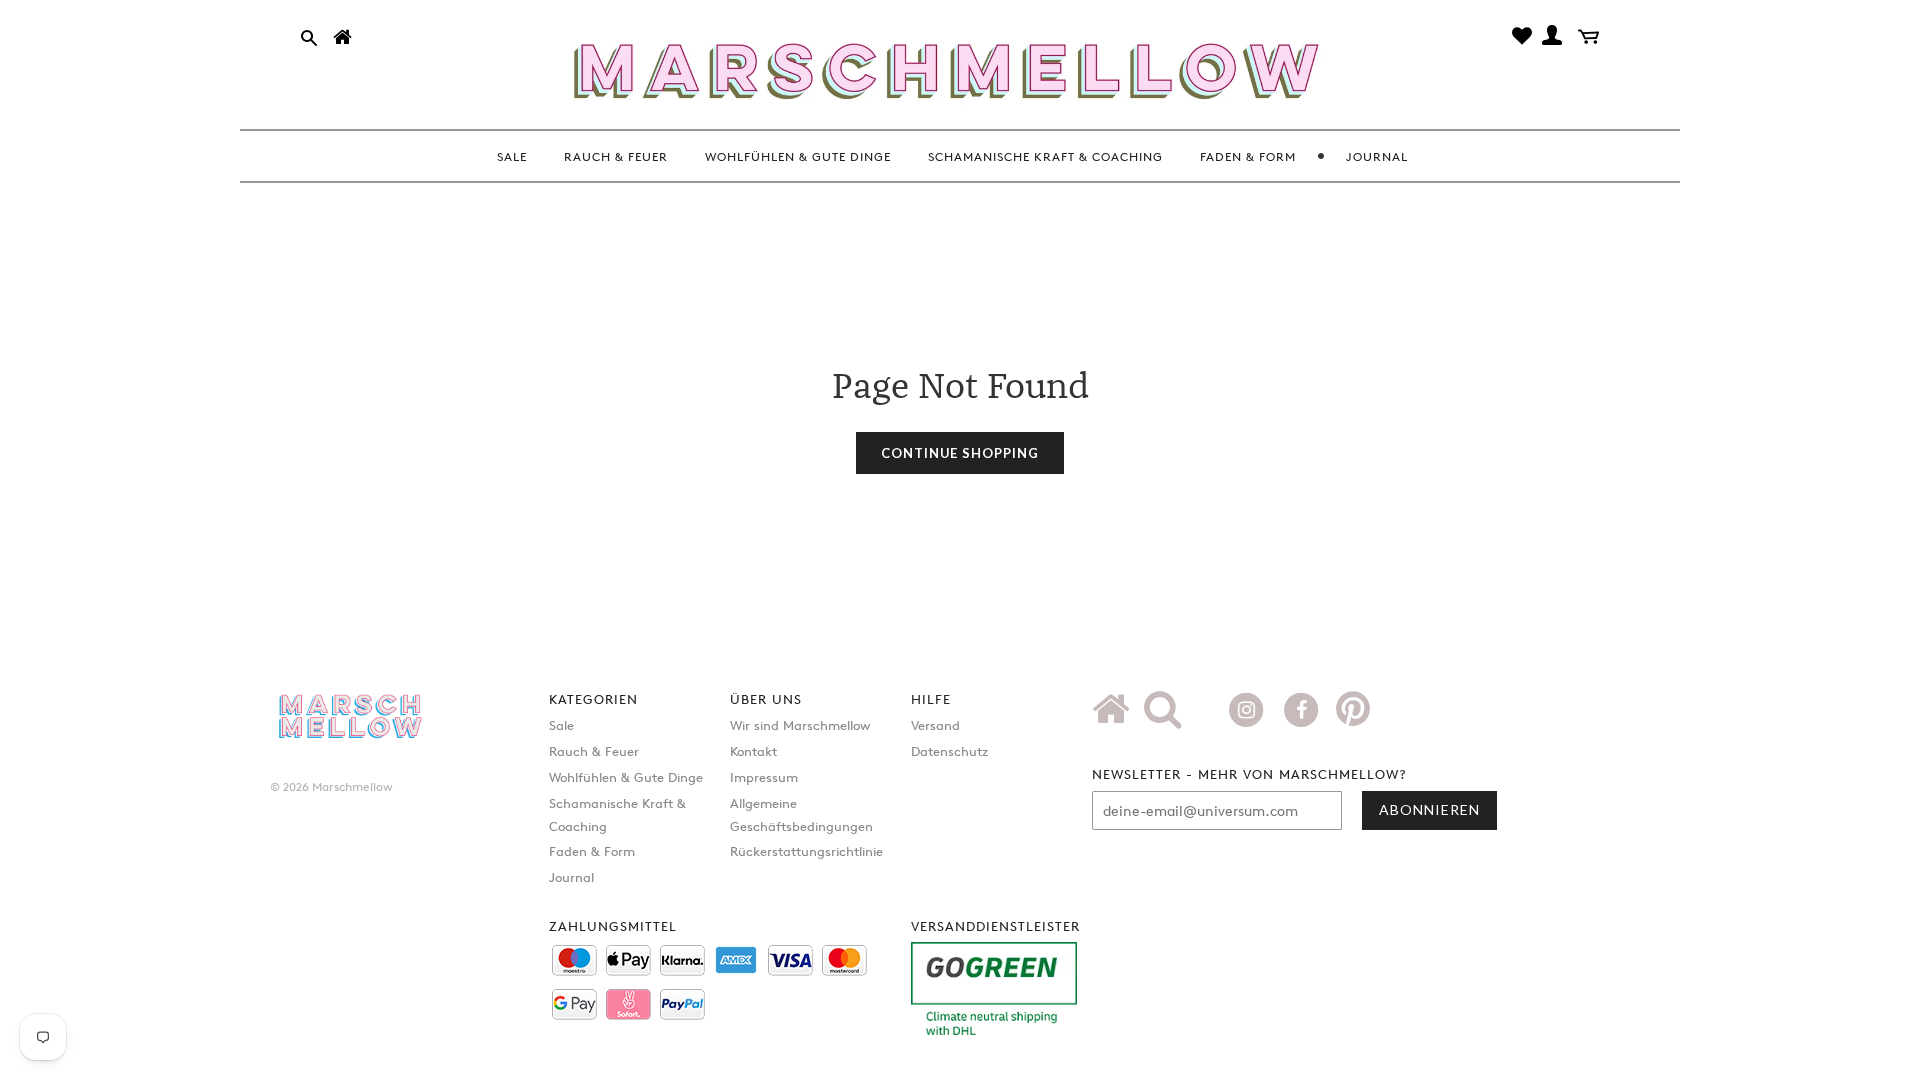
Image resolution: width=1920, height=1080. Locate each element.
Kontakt (753, 751)
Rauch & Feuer (594, 751)
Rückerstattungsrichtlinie (806, 851)
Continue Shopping (960, 453)
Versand (935, 725)
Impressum (764, 777)
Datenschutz (949, 751)
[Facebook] (1303, 708)
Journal (571, 877)
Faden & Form (592, 851)
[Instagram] (1248, 708)
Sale (561, 725)
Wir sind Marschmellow (800, 725)
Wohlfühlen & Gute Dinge (626, 777)
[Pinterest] (1353, 716)
